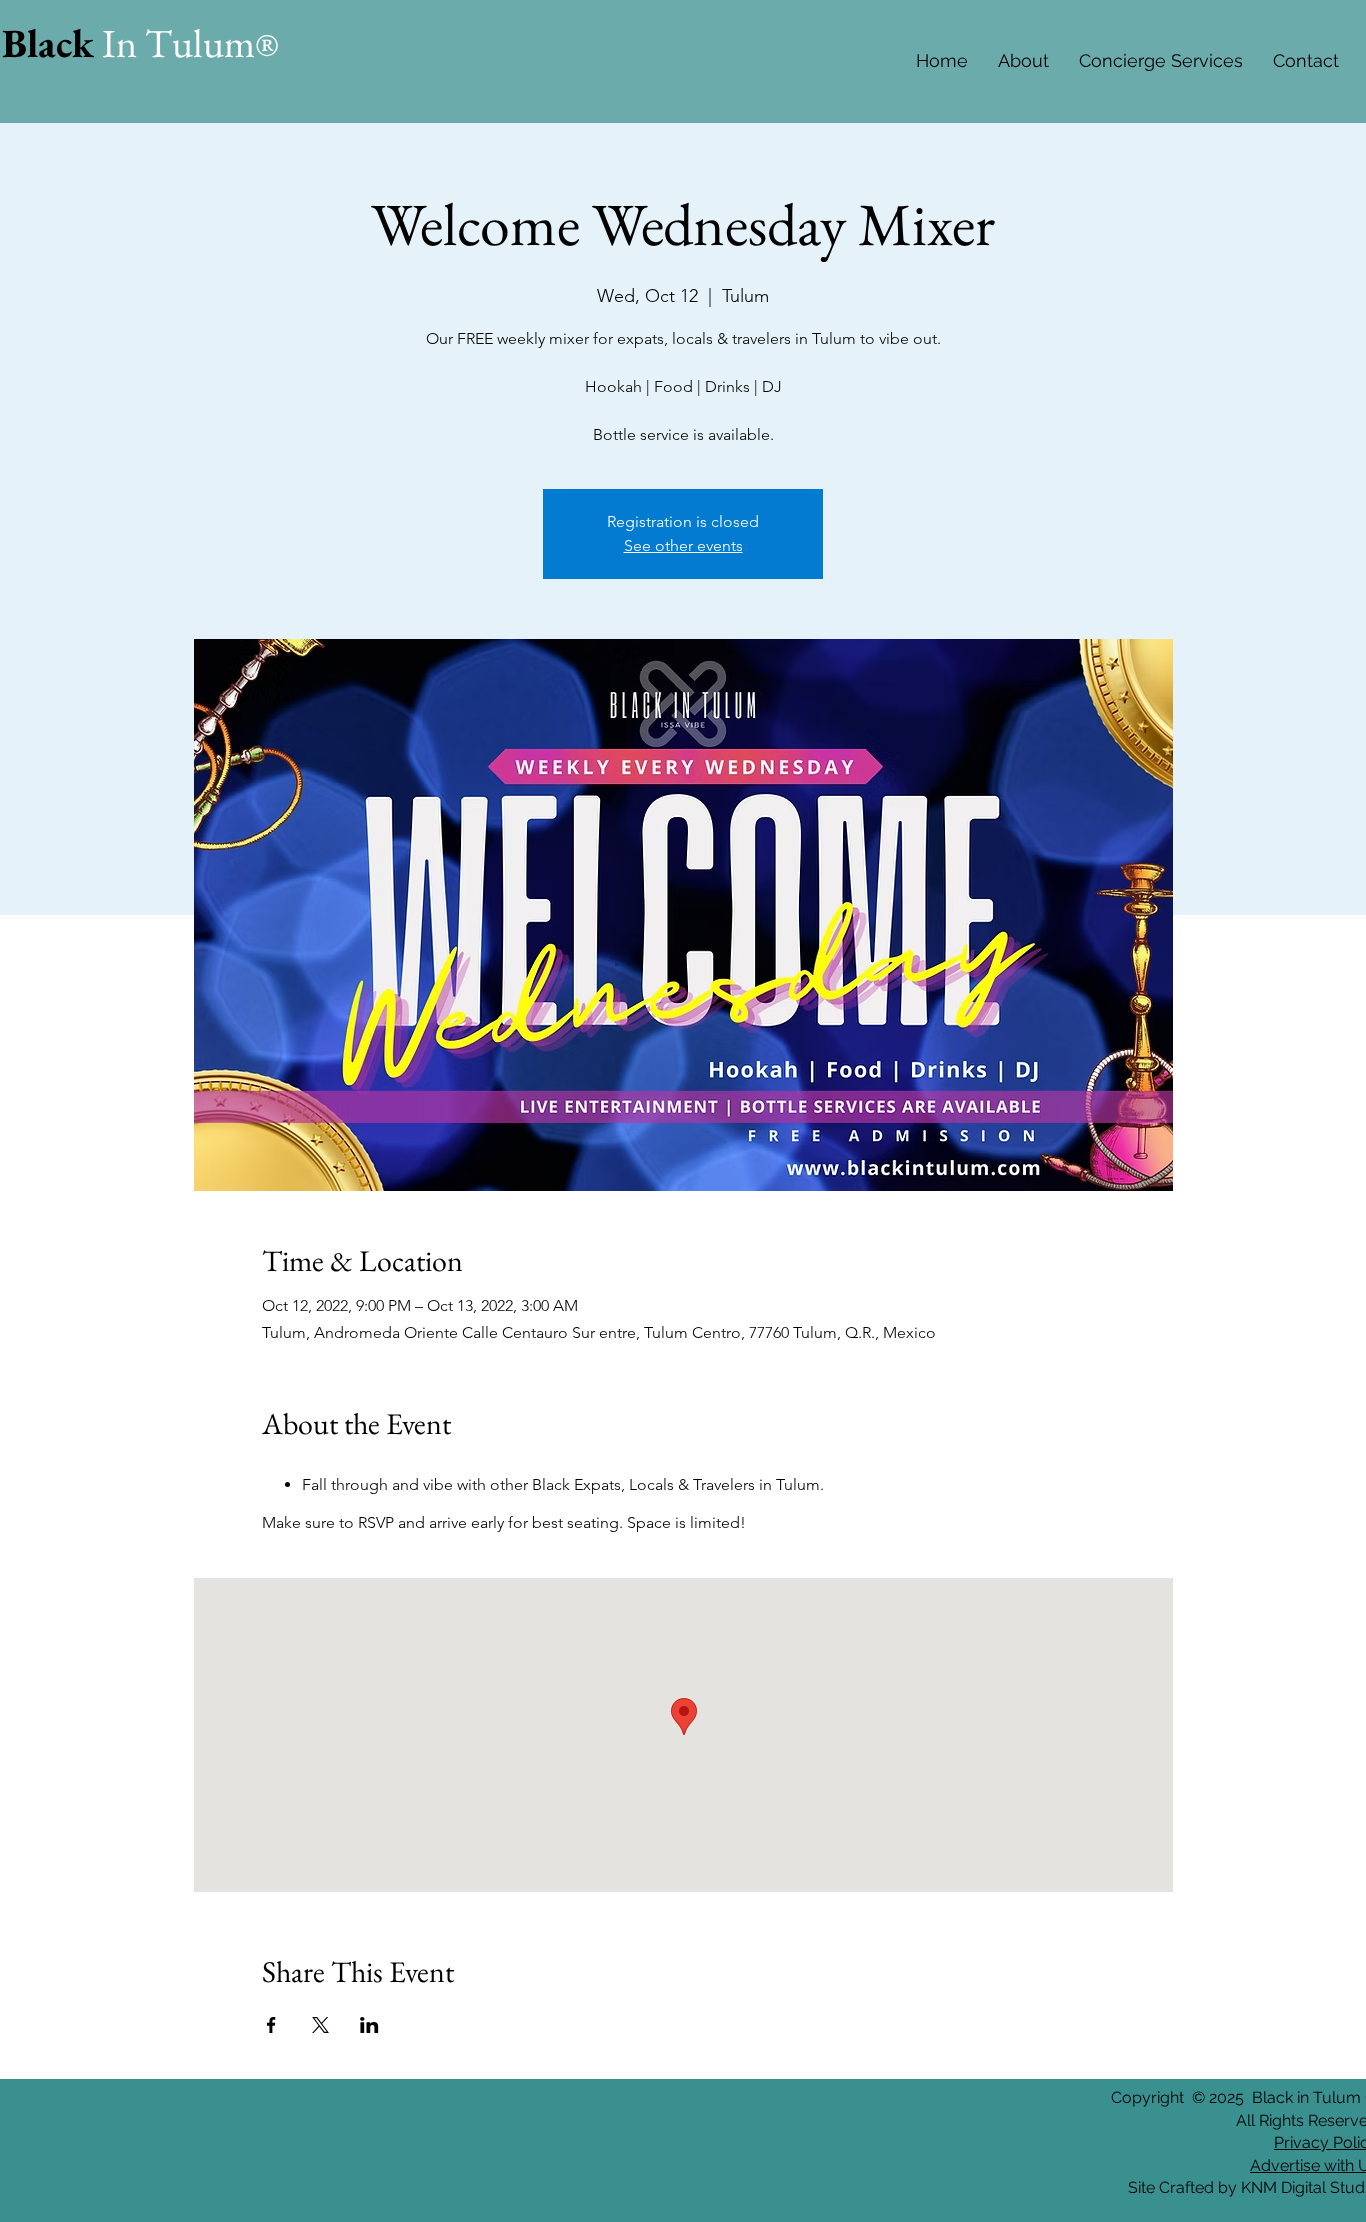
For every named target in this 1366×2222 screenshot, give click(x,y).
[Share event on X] (320, 2025)
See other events (683, 545)
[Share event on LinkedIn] (369, 2025)
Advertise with (1302, 2165)
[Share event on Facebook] (271, 2025)
